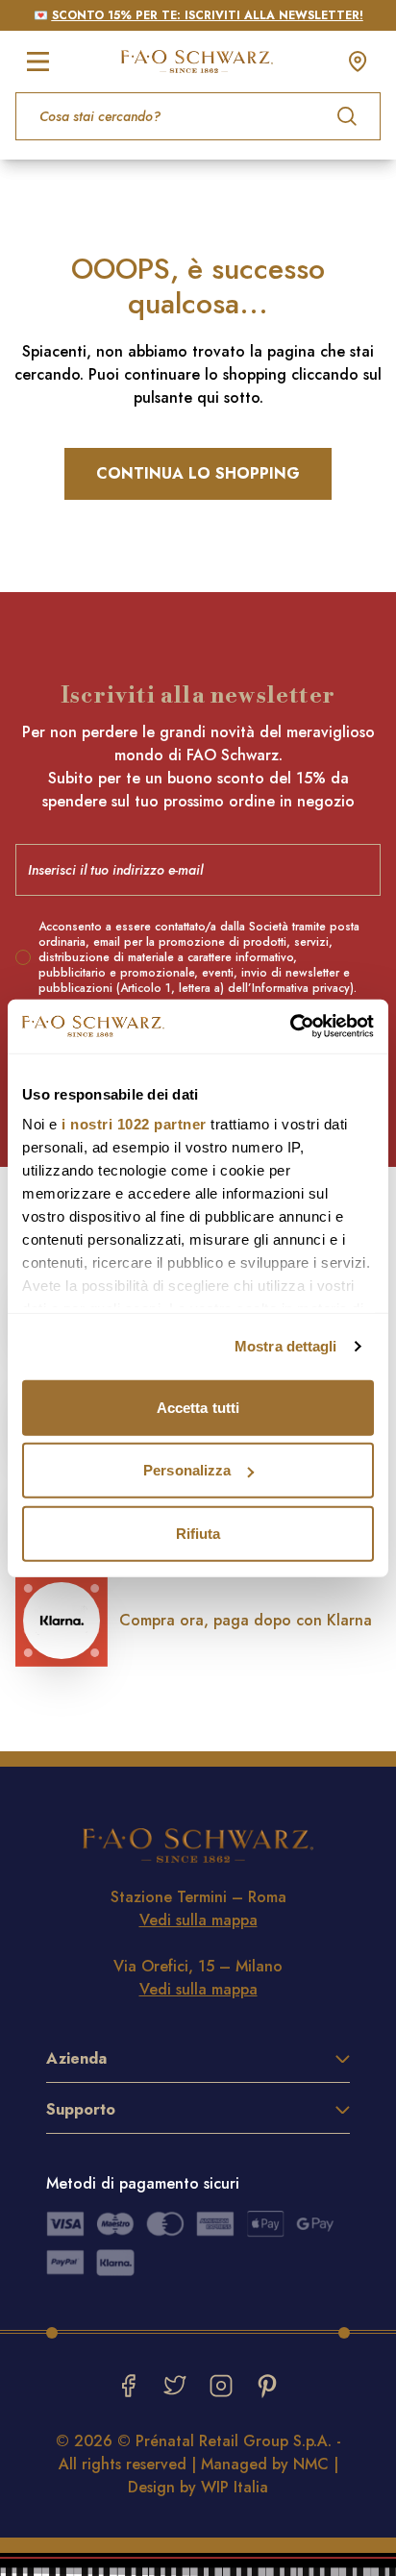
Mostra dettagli (286, 1346)
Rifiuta (198, 1533)
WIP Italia (235, 2487)
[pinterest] (267, 2386)
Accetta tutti (198, 1407)
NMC (311, 2464)
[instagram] (221, 2386)
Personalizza (187, 1470)
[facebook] (129, 2386)
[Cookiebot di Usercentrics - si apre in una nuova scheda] (290, 1027)
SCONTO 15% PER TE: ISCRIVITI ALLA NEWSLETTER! (208, 15)
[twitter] (175, 2386)
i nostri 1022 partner (134, 1124)
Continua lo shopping (198, 473)
